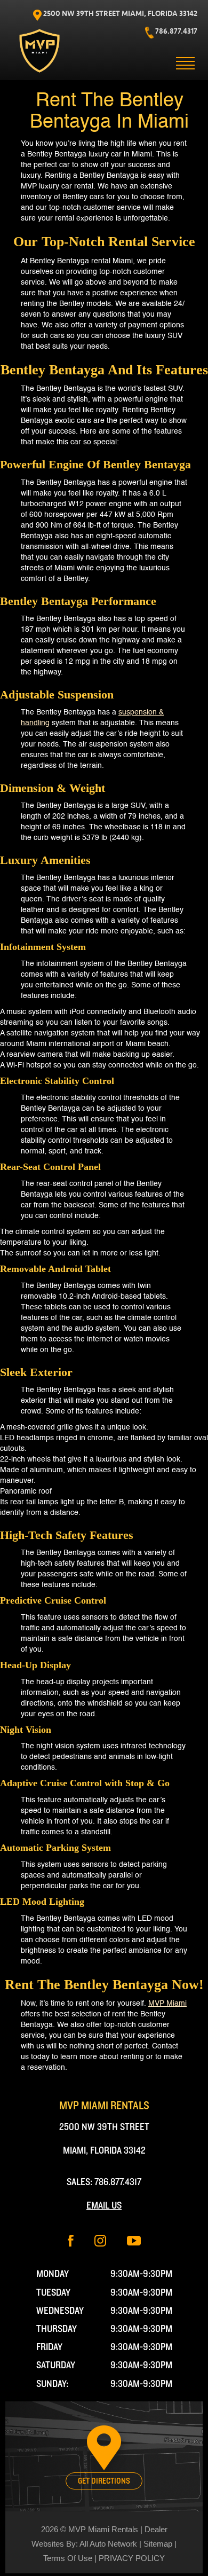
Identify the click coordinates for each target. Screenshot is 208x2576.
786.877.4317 (118, 2182)
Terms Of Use (68, 2558)
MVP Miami (167, 2004)
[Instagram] (100, 2240)
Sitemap (158, 2544)
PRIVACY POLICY (132, 2558)
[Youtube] (134, 2240)
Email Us (104, 2206)
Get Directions (104, 2481)
